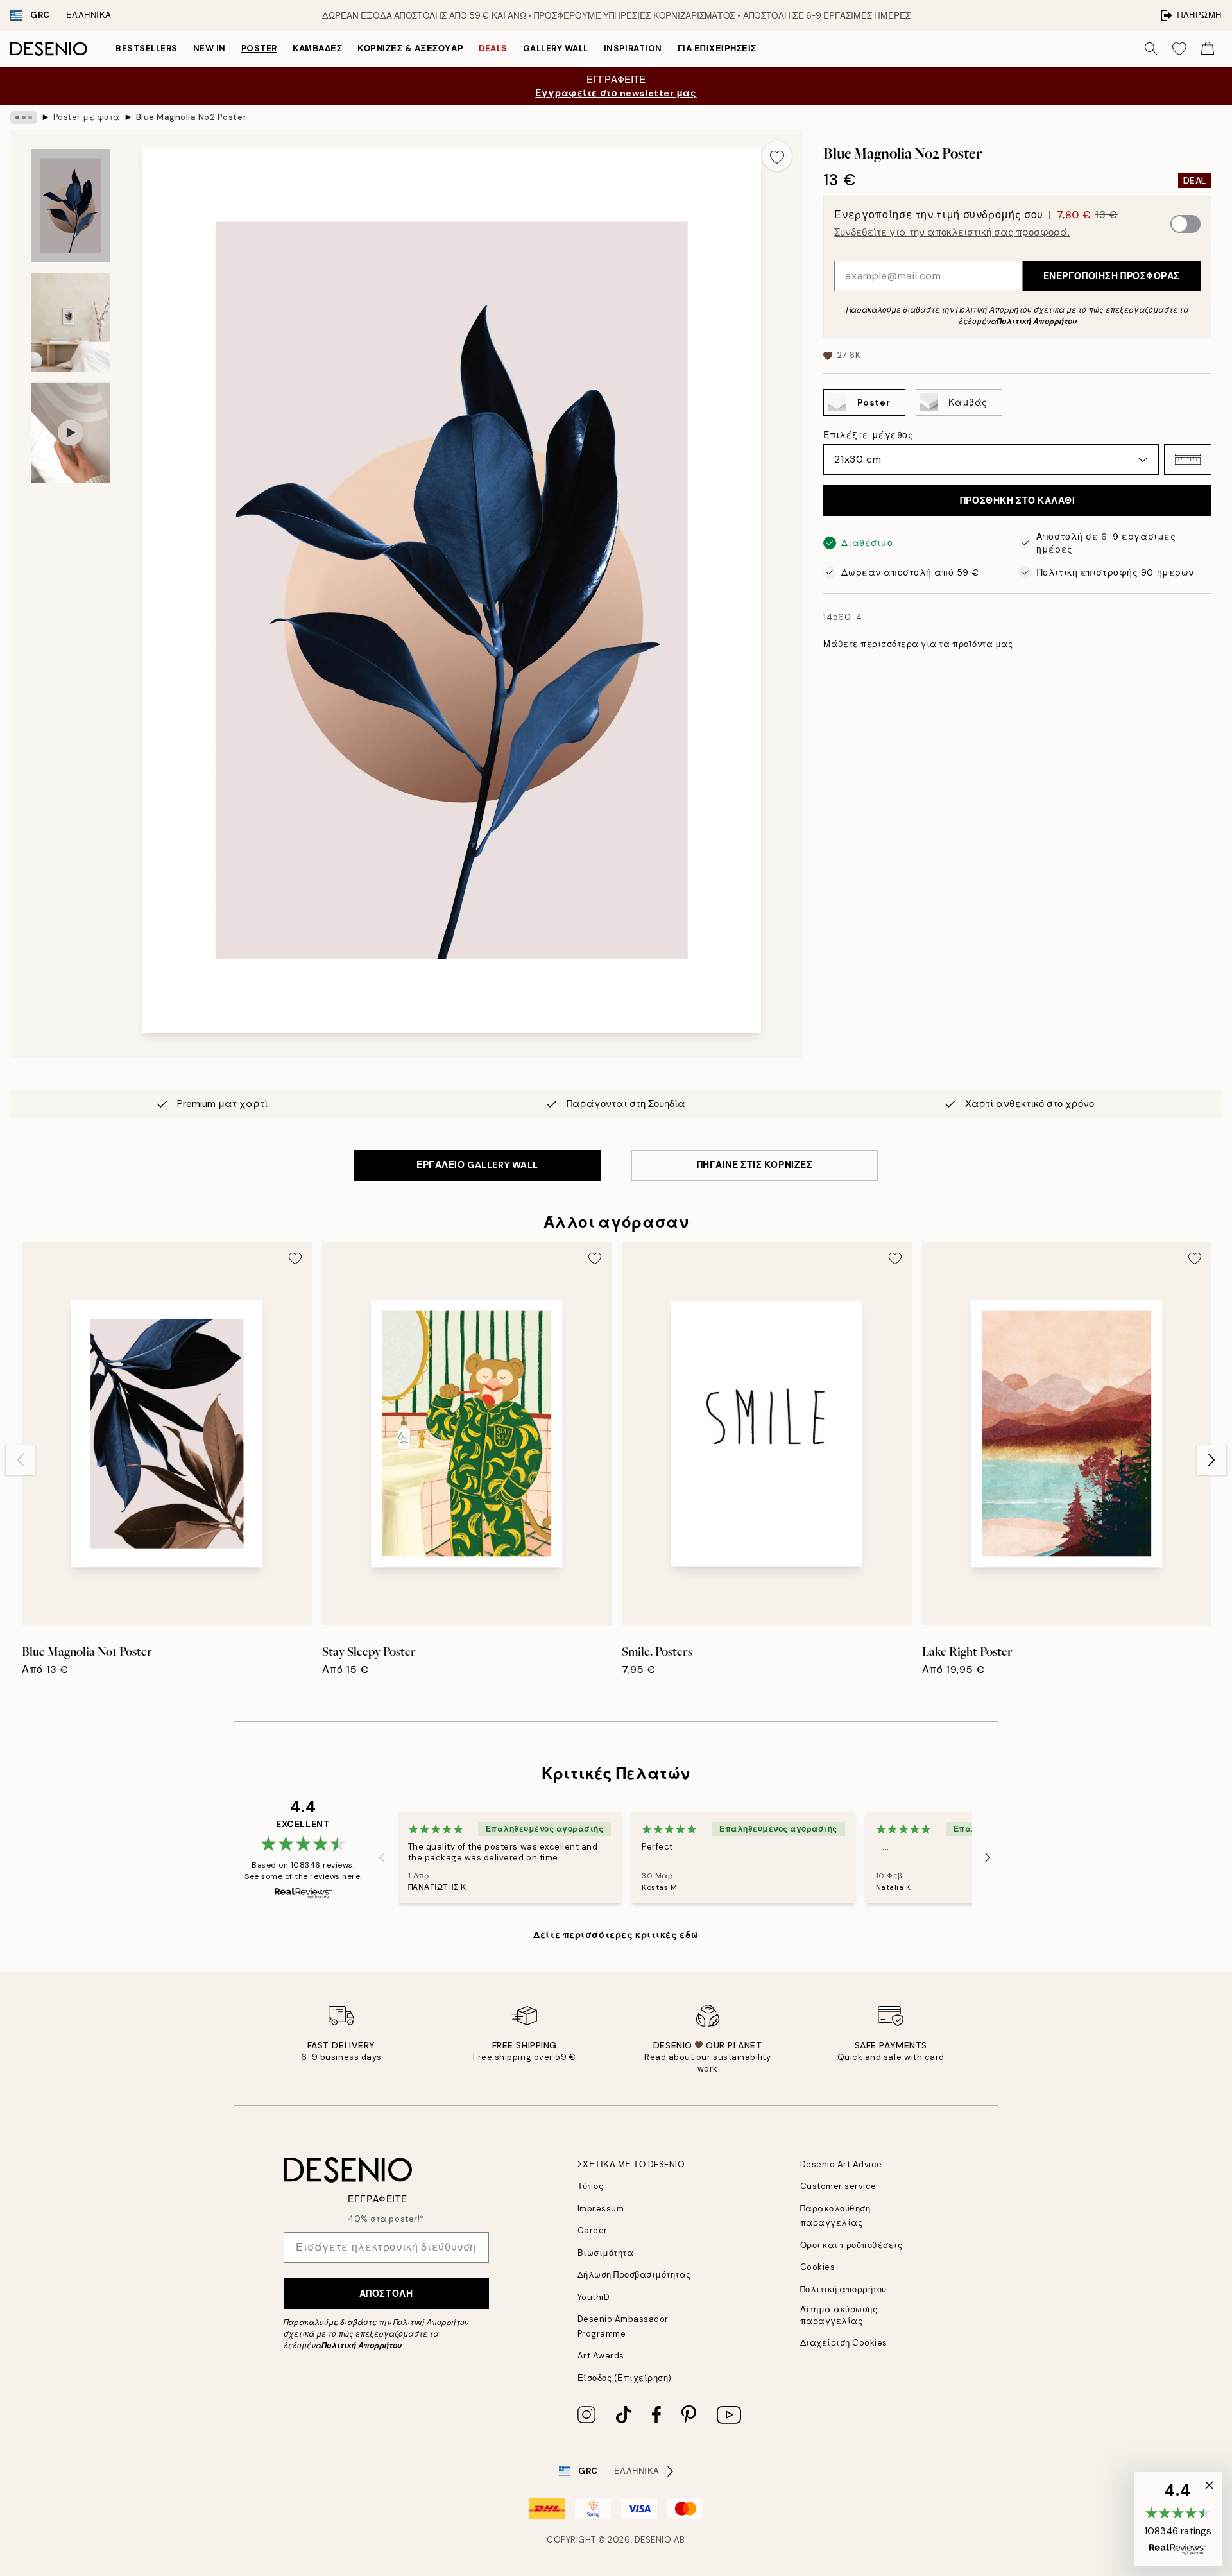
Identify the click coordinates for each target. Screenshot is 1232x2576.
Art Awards (601, 2356)
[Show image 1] (71, 206)
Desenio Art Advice (841, 2164)
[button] (1188, 459)
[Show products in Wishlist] (1179, 49)
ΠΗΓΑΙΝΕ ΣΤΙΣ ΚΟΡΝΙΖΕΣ (755, 1165)
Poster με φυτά (87, 117)
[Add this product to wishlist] (777, 156)
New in (210, 48)
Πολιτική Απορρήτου (1037, 322)
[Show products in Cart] (1208, 49)
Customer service (838, 2186)
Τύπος (591, 2186)
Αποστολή (386, 2294)
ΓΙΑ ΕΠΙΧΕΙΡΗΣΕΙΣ (717, 48)
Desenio (653, 2540)
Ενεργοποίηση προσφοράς (1112, 276)
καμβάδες (317, 48)
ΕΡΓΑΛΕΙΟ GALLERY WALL (477, 1165)
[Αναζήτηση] (1151, 49)
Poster (259, 48)
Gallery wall (556, 48)
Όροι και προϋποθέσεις (851, 2245)
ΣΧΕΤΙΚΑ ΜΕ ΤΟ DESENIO (631, 2164)
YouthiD (594, 2297)
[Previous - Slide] (21, 1460)
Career (593, 2230)
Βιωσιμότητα (606, 2253)
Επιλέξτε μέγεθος (868, 435)
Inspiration (633, 48)
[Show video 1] (71, 433)
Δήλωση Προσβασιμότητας (634, 2275)
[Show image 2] (71, 322)
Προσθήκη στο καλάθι (1018, 501)
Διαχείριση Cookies (844, 2343)
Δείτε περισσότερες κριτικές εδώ (616, 1935)
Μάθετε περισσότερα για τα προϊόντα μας (918, 644)
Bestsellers (147, 48)
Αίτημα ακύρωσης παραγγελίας (839, 2315)
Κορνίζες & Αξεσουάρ (410, 48)
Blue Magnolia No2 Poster (191, 117)
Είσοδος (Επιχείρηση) (625, 2378)
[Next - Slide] (1211, 1460)
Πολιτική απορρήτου (843, 2289)
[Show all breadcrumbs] (24, 117)
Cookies (818, 2267)
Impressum (601, 2209)
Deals (493, 48)
